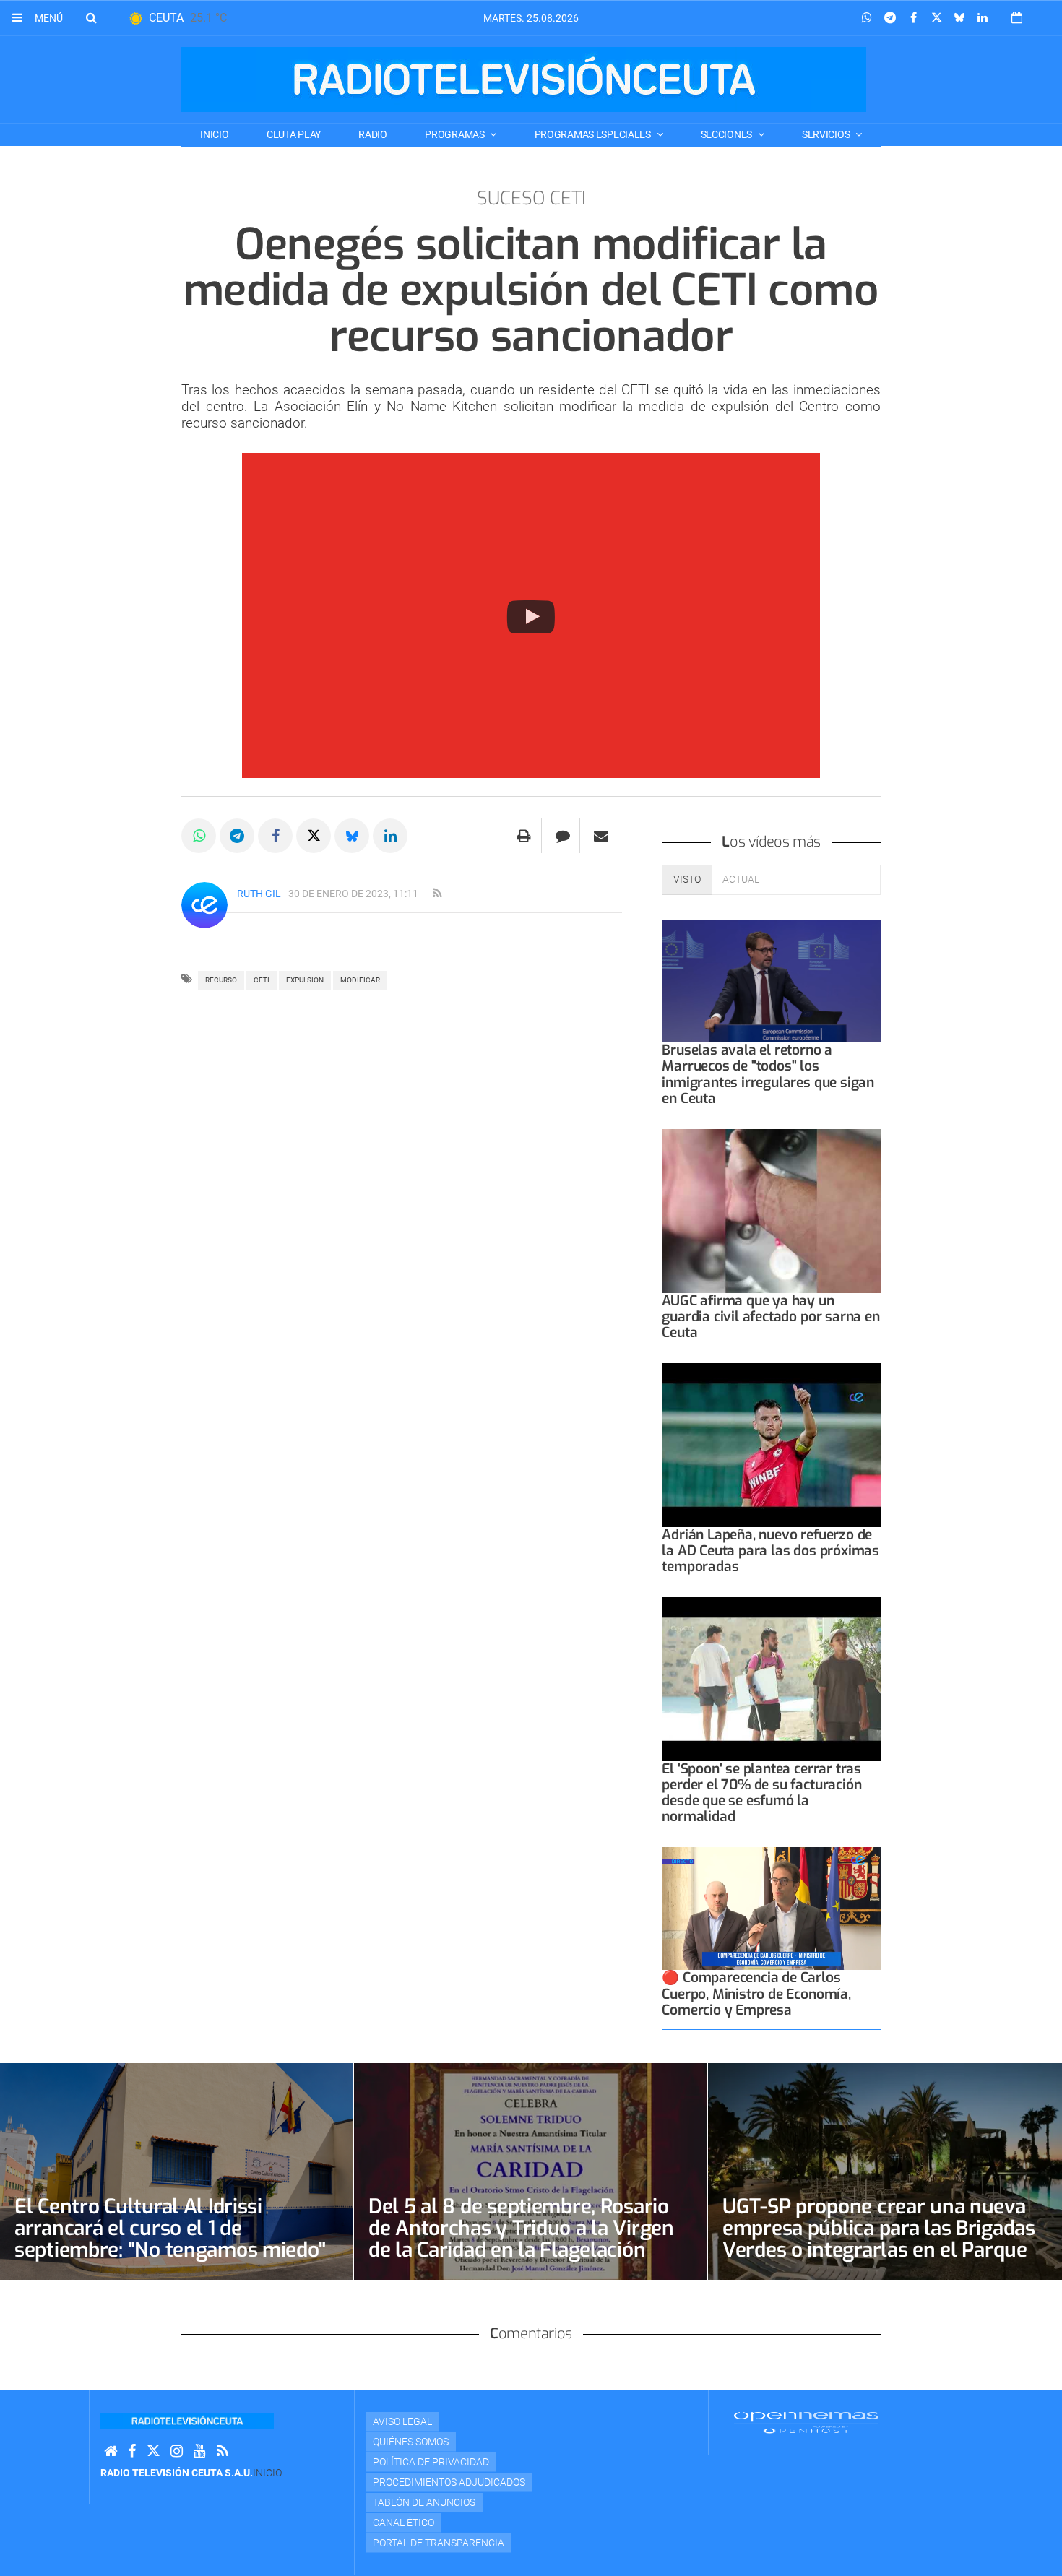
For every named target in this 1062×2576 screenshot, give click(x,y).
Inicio (214, 134)
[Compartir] (867, 18)
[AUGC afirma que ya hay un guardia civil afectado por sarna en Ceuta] (771, 1211)
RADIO (373, 134)
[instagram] (177, 2451)
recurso (221, 980)
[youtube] (200, 2451)
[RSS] (223, 2451)
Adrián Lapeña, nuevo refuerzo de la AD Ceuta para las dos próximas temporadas (770, 1551)
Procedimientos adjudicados (449, 2482)
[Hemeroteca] (1017, 18)
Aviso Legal (402, 2421)
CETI (262, 980)
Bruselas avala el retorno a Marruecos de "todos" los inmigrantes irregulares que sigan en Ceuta (768, 1074)
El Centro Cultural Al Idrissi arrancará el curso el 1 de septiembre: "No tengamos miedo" (170, 2228)
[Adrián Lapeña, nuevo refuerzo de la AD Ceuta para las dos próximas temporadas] (771, 1445)
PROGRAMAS (456, 134)
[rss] (437, 894)
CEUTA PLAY (294, 134)
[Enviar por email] (601, 836)
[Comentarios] (562, 836)
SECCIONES (728, 134)
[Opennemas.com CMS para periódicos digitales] (806, 2421)
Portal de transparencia (439, 2543)
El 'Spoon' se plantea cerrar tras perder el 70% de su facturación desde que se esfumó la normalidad (761, 1793)
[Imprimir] (524, 836)
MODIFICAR (360, 980)
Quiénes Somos (411, 2442)
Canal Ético (403, 2523)
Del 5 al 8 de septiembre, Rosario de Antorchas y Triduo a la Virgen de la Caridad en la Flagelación (521, 2228)
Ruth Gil (259, 894)
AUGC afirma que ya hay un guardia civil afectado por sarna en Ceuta (770, 1317)
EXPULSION (305, 980)
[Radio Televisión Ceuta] (524, 79)
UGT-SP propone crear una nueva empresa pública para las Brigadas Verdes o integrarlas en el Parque (879, 2228)
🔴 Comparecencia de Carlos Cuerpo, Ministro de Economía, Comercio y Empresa (756, 1993)
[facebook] (132, 2451)
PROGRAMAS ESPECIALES (594, 134)
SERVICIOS (827, 134)
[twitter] (153, 2451)
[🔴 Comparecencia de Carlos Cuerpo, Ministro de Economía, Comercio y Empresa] (771, 1909)
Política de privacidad (431, 2462)
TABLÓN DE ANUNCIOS (424, 2502)
